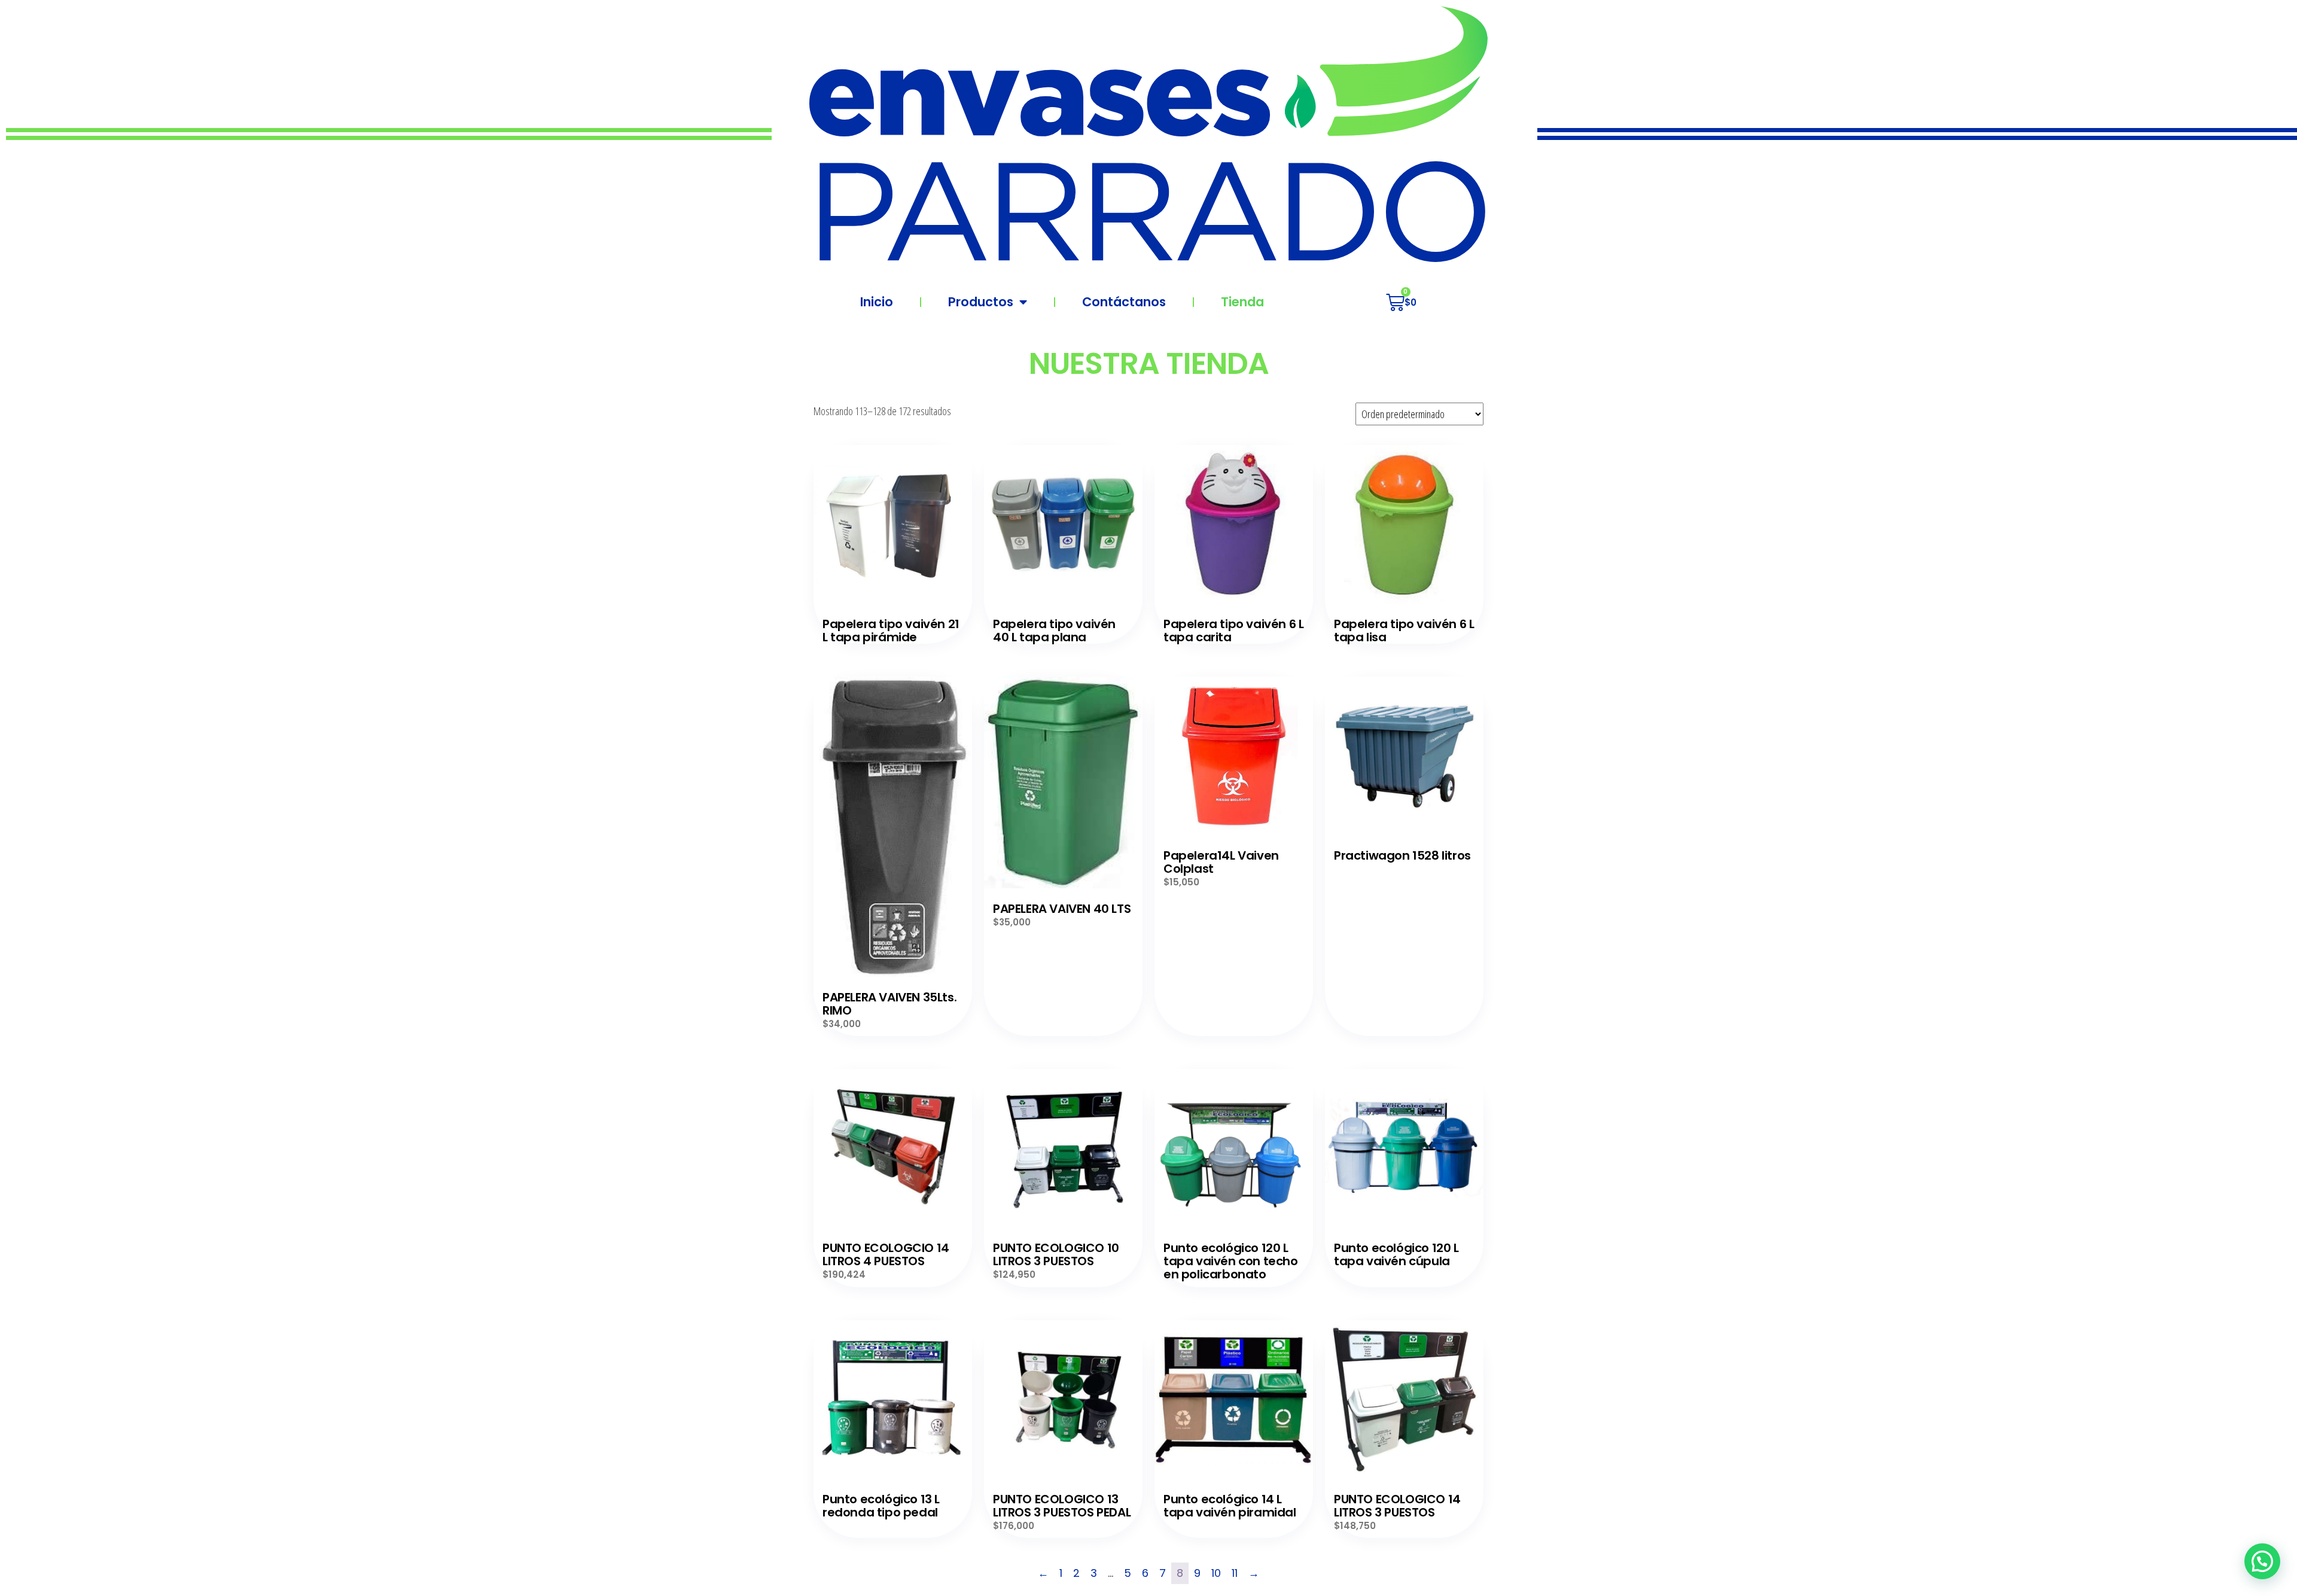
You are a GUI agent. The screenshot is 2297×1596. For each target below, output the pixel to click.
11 (1235, 1573)
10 (1216, 1573)
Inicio (877, 302)
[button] (2262, 1561)
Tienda (1242, 302)
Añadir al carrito (893, 829)
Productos (981, 302)
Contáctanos (1124, 302)
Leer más (893, 525)
